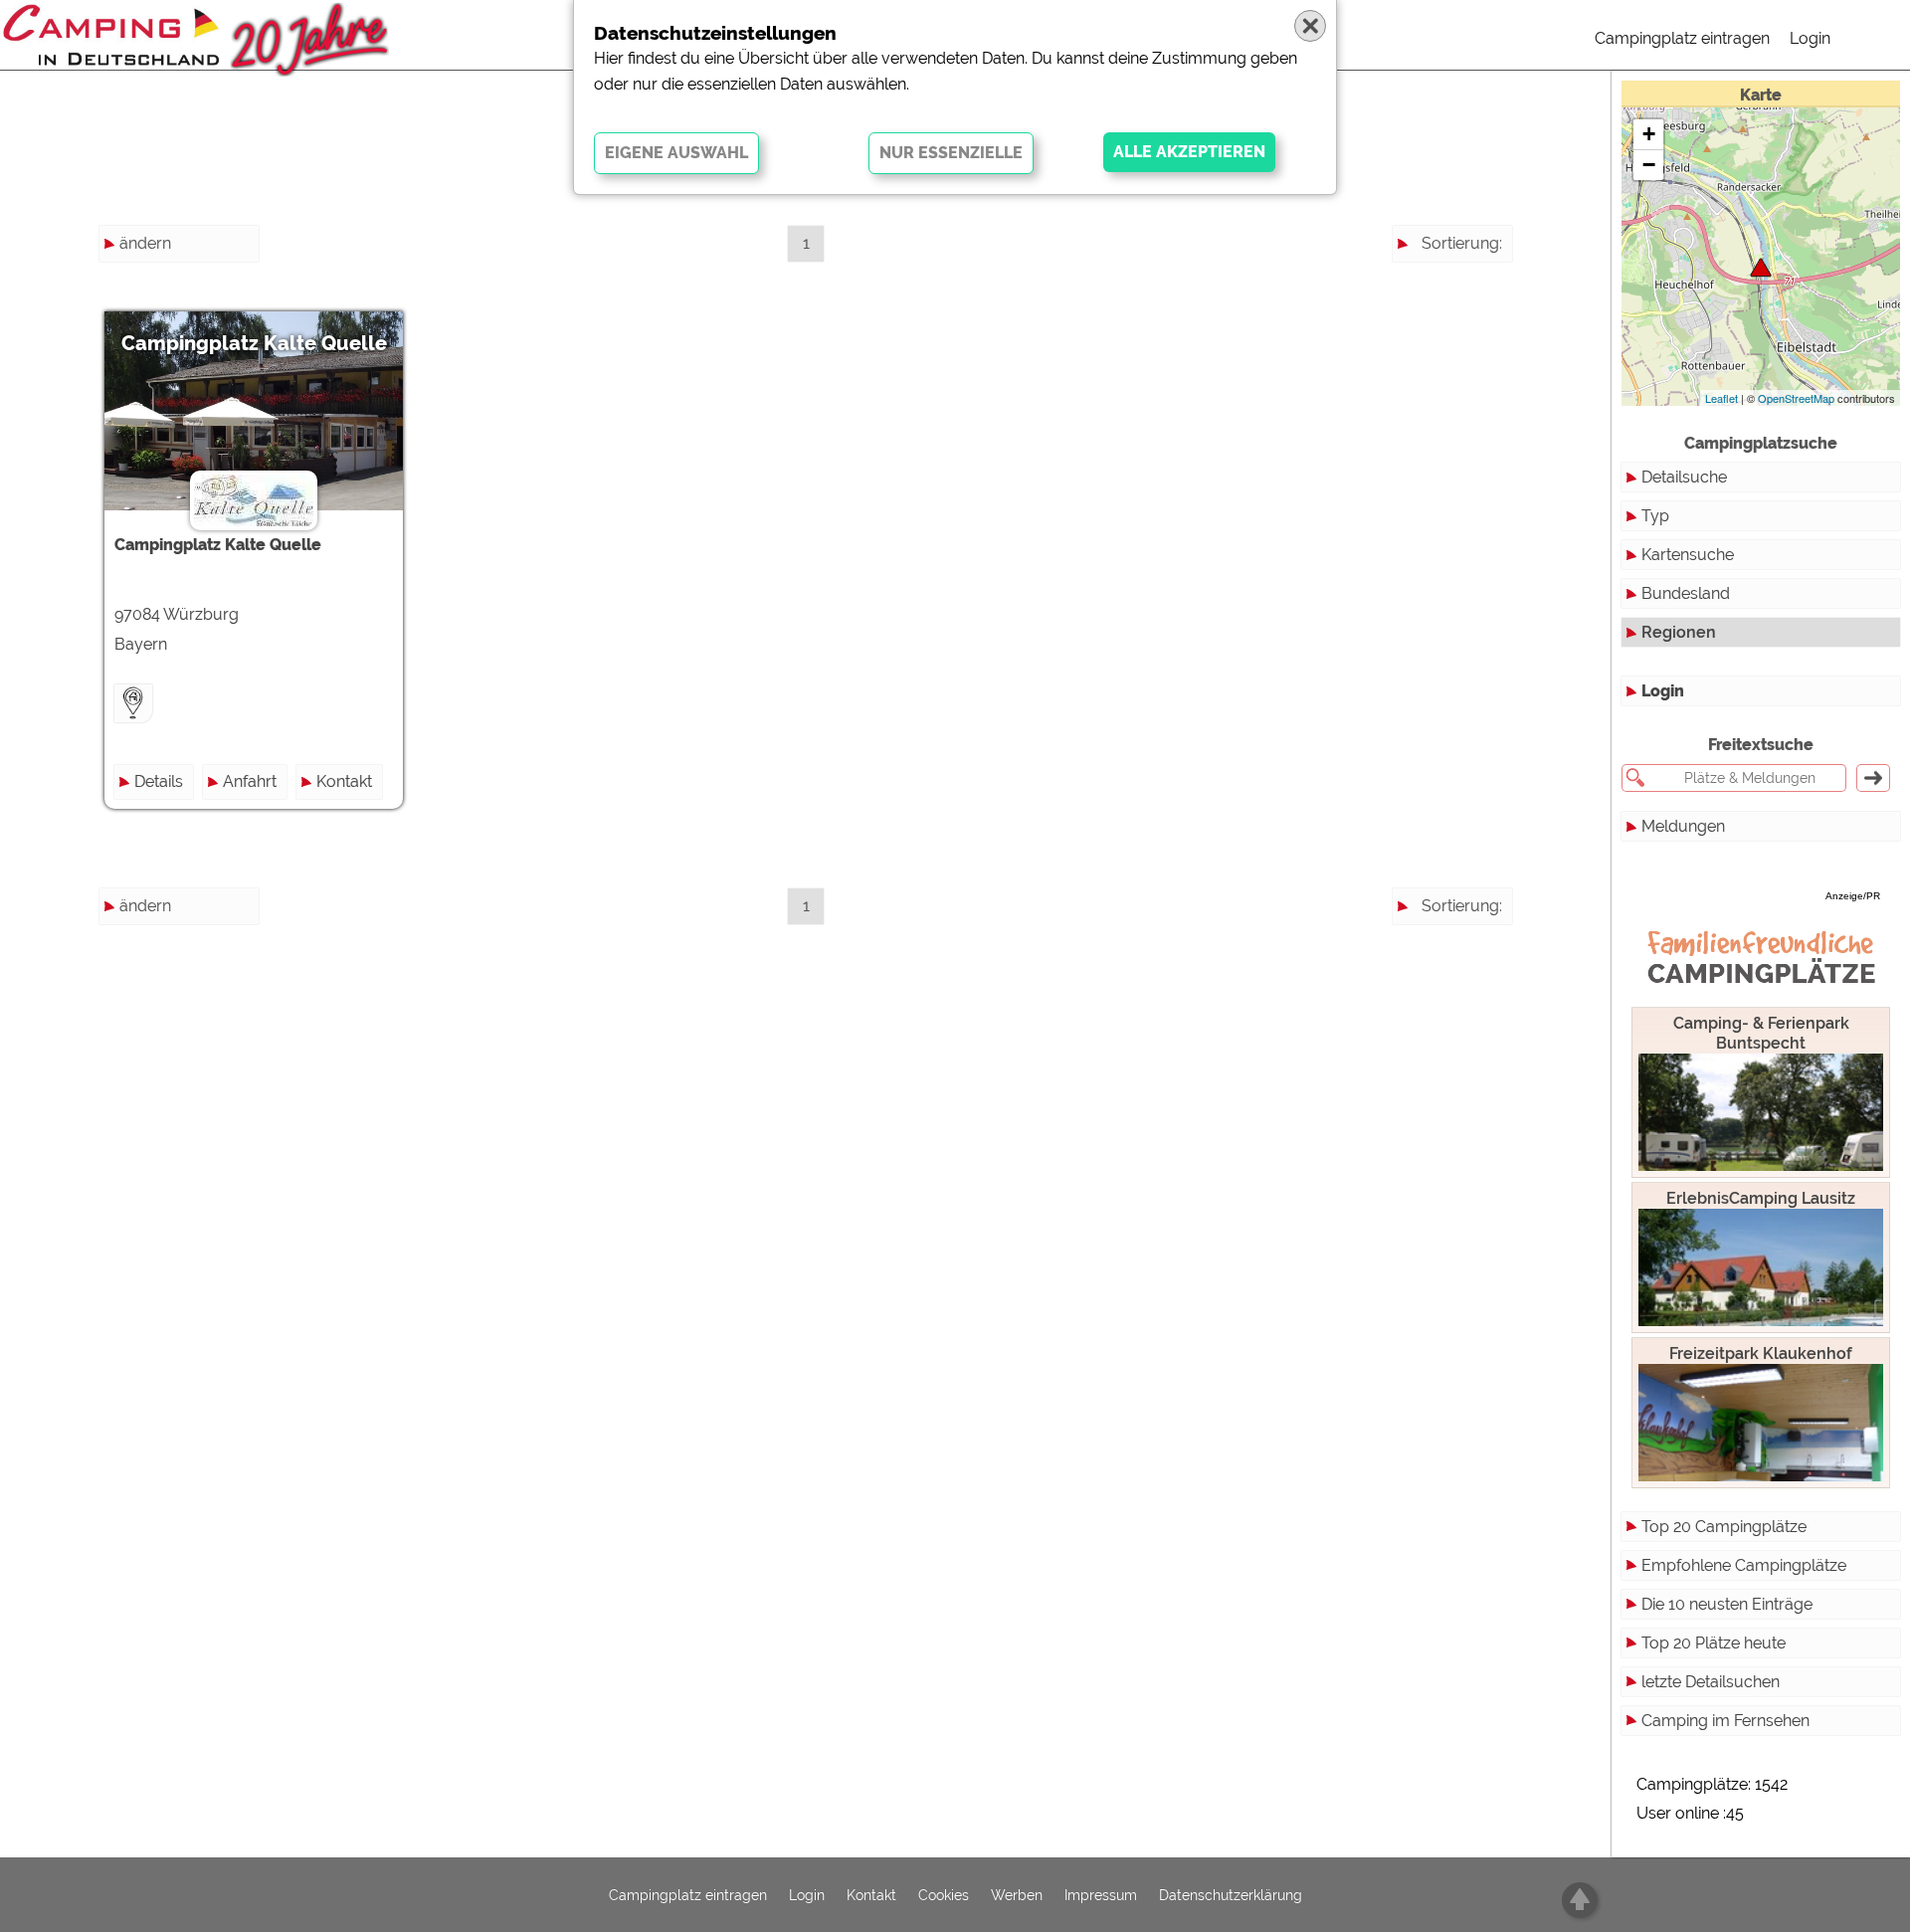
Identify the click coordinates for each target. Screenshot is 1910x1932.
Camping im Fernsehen (1725, 1721)
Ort (1490, 351)
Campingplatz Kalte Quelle (254, 343)
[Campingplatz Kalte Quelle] (1761, 267)
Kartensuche (1688, 555)
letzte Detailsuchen (1711, 1682)
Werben (1017, 1895)
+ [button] (1649, 134)
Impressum (1101, 1895)
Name (1480, 279)
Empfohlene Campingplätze (1744, 1565)
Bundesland (1686, 593)
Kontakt (344, 781)
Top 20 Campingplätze (1724, 1527)
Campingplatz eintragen (1682, 38)
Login (1810, 38)
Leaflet (1721, 398)
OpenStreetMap (1796, 398)
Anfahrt (250, 781)
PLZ (1488, 315)
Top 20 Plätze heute (1714, 1643)
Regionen (1679, 632)
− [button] (1649, 165)
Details (159, 781)
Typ (1655, 516)
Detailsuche (1684, 477)
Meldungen (1683, 826)
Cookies (944, 1895)
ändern (145, 243)
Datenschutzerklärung (1231, 1895)
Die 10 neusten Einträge (1727, 1604)
